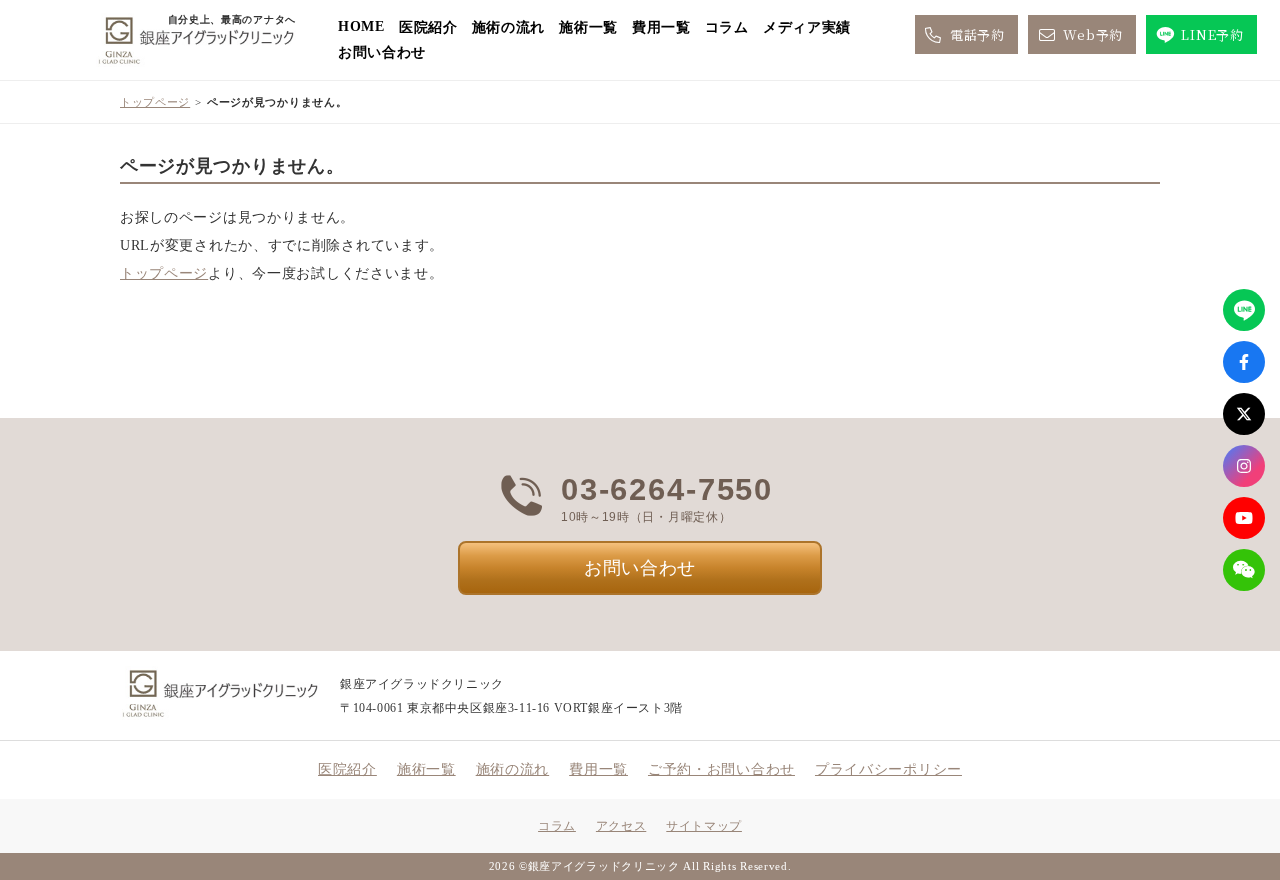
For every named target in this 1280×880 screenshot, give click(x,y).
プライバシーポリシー (888, 769)
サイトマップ (704, 826)
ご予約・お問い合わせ (721, 769)
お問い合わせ (382, 52)
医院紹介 (428, 27)
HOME (361, 26)
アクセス (621, 826)
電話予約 (977, 34)
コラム (727, 27)
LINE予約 (1212, 34)
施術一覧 (588, 27)
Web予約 (1093, 34)
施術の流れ (509, 27)
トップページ (155, 102)
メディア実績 (807, 27)
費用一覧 (661, 27)
